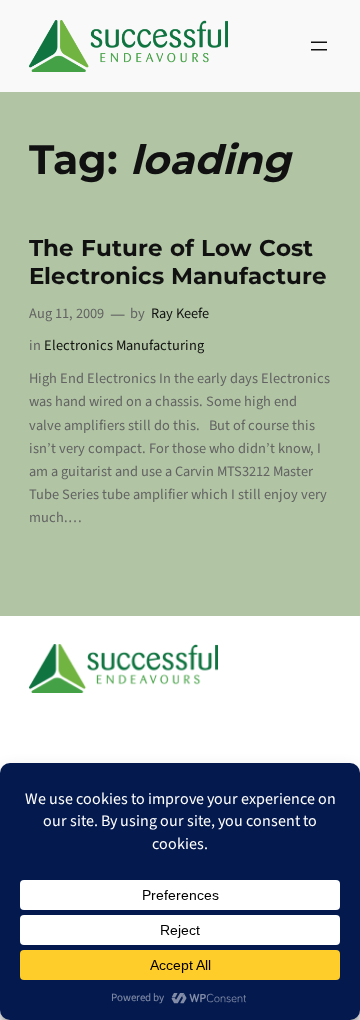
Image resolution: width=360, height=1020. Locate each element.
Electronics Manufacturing (124, 345)
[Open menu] (319, 46)
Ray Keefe (180, 313)
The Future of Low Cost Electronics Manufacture (178, 262)
